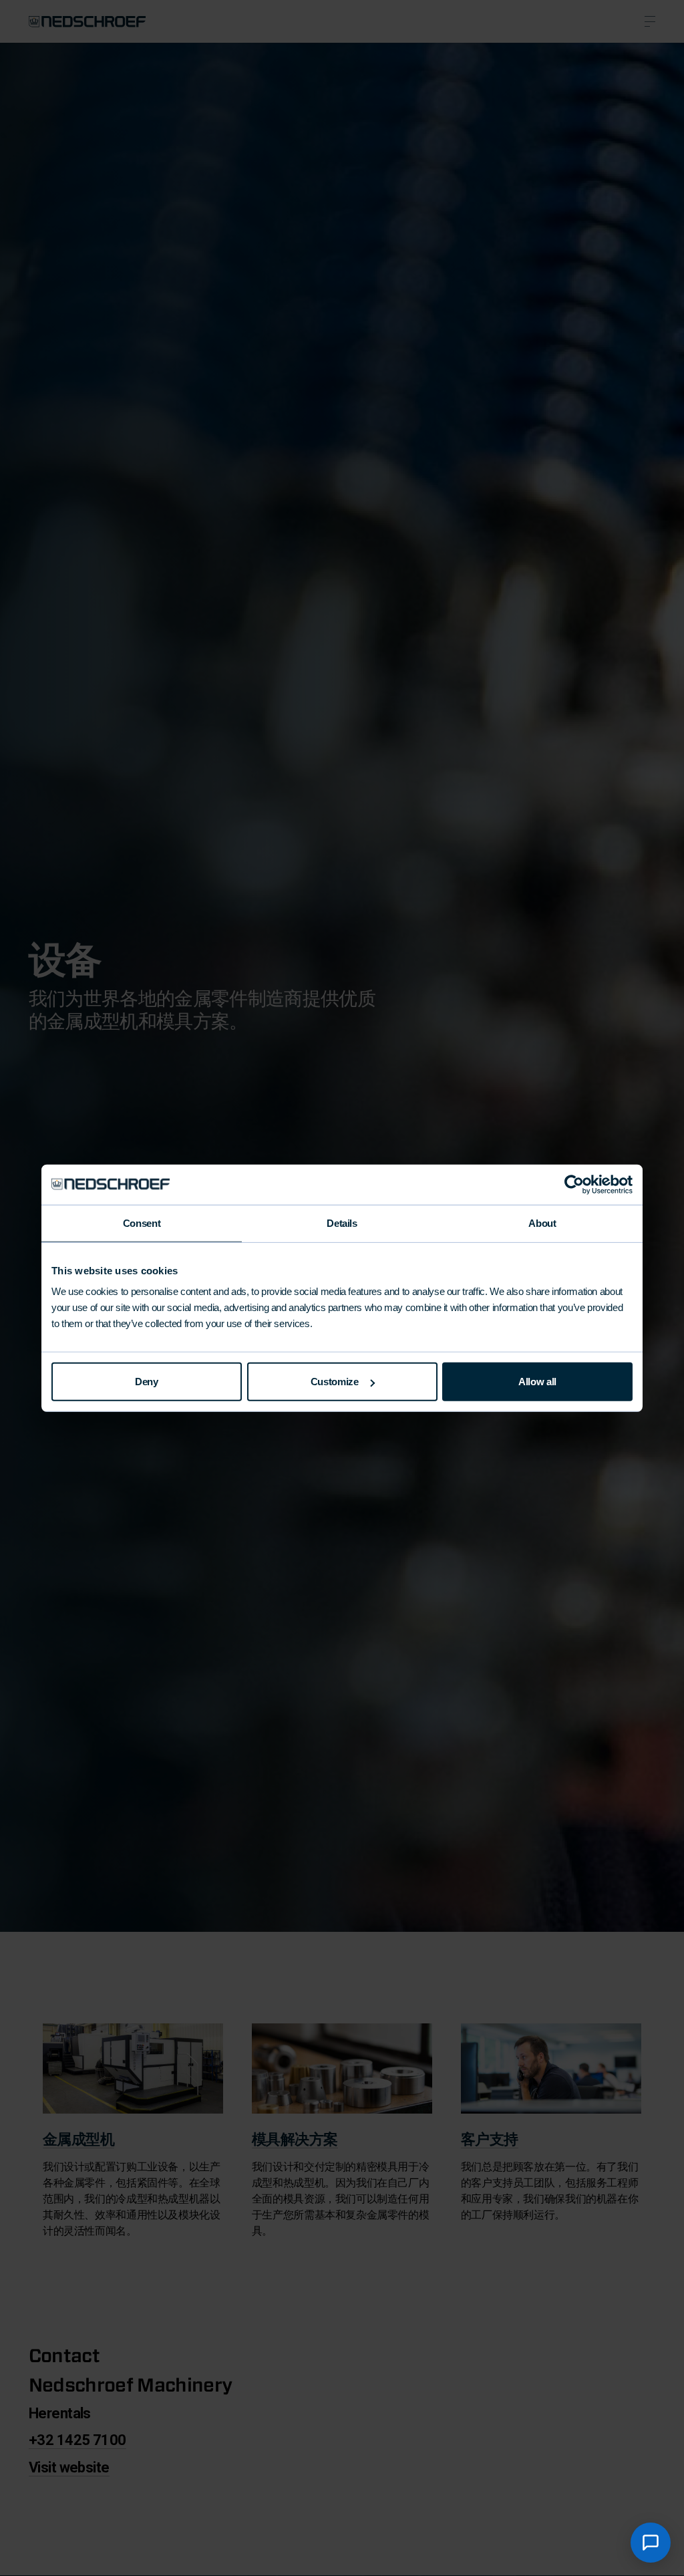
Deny (147, 1382)
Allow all (537, 1382)
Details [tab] (342, 1223)
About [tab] (542, 1223)
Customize (335, 1382)
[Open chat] (651, 2543)
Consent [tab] (142, 1223)
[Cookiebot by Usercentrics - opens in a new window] (574, 1184)
